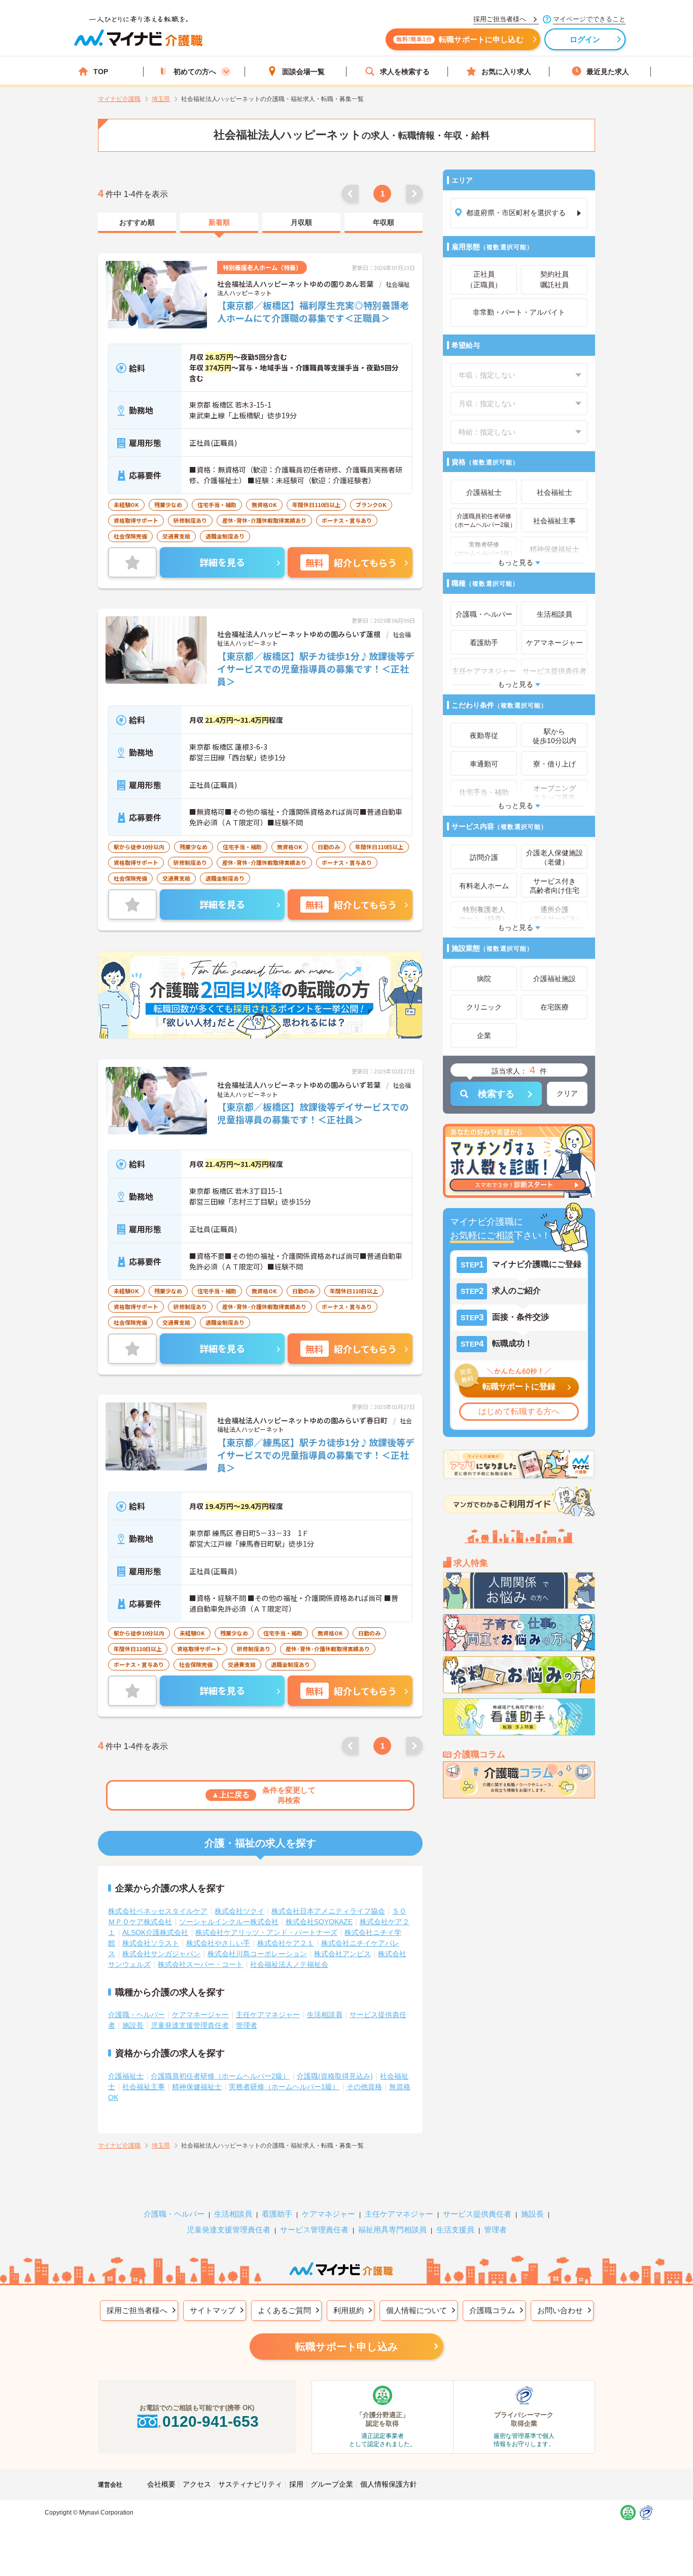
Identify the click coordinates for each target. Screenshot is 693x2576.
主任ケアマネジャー (268, 2015)
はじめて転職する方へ (519, 1411)
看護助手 (277, 2214)
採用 (296, 2484)
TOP (101, 72)
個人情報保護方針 (389, 2484)
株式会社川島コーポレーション (257, 1954)
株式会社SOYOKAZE (319, 1922)
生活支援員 (455, 2230)
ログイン (585, 39)
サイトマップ (213, 2310)
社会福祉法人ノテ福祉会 (289, 1964)
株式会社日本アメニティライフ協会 (328, 1911)
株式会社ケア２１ (286, 1943)
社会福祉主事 (144, 2087)
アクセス (197, 2484)
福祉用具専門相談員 (392, 2230)
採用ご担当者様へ (137, 2310)
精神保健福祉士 (197, 2087)
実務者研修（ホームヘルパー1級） (284, 2087)
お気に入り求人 (506, 72)
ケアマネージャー (200, 2015)
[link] (137, 223)
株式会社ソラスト (151, 1943)
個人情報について (417, 2310)
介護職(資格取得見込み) (335, 2076)
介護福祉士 (126, 2076)
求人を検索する (405, 72)
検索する (496, 1094)
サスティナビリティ (250, 2484)
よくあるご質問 (284, 2310)
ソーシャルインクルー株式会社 (229, 1922)
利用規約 (349, 2310)
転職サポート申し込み (346, 2347)
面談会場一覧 (303, 72)
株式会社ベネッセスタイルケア (158, 1911)
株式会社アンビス (342, 1954)
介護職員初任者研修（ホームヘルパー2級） (220, 2076)
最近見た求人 (608, 72)
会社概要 (161, 2484)
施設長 (133, 2025)
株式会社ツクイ (239, 1911)
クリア (567, 1093)
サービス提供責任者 (477, 2214)
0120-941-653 (211, 2421)
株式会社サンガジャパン (161, 1954)
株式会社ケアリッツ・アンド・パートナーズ (266, 1932)
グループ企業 (332, 2484)
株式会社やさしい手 (218, 1943)
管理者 (247, 2025)
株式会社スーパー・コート (200, 1964)
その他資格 (364, 2087)
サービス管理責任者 (314, 2230)
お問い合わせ (560, 2310)
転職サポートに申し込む (460, 39)
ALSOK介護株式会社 (155, 1932)
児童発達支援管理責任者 (190, 2025)
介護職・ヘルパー (136, 2015)
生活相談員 (325, 2015)
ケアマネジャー (328, 2214)
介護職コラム (492, 2310)
